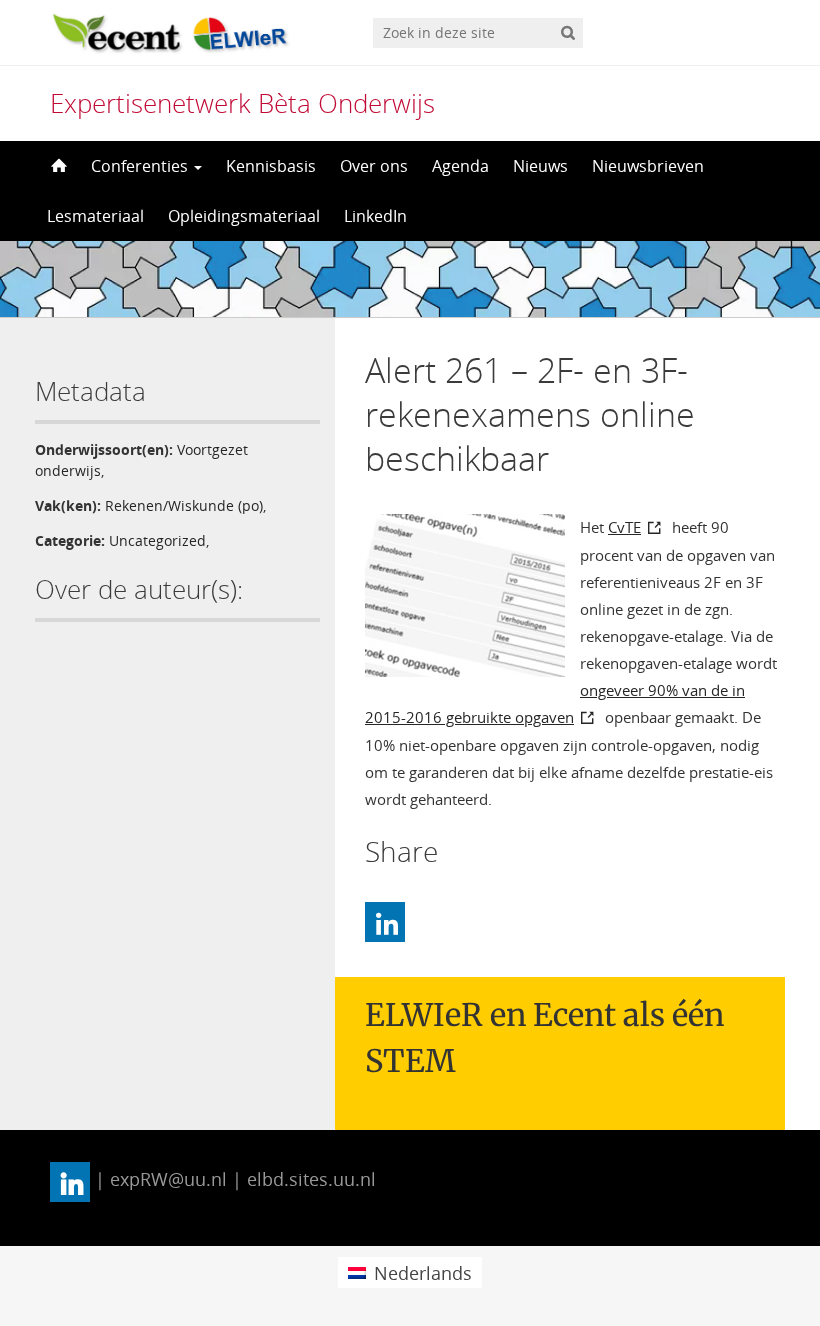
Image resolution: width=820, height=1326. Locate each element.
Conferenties (141, 166)
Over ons (374, 166)
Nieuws (540, 166)
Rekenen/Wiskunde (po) (184, 505)
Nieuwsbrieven (648, 166)
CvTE (624, 527)
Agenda (460, 166)
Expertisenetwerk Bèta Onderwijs (242, 103)
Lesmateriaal (95, 216)
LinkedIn (375, 216)
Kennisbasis (271, 166)
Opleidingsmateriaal (244, 216)
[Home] (57, 166)
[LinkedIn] (385, 922)
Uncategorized (157, 540)
